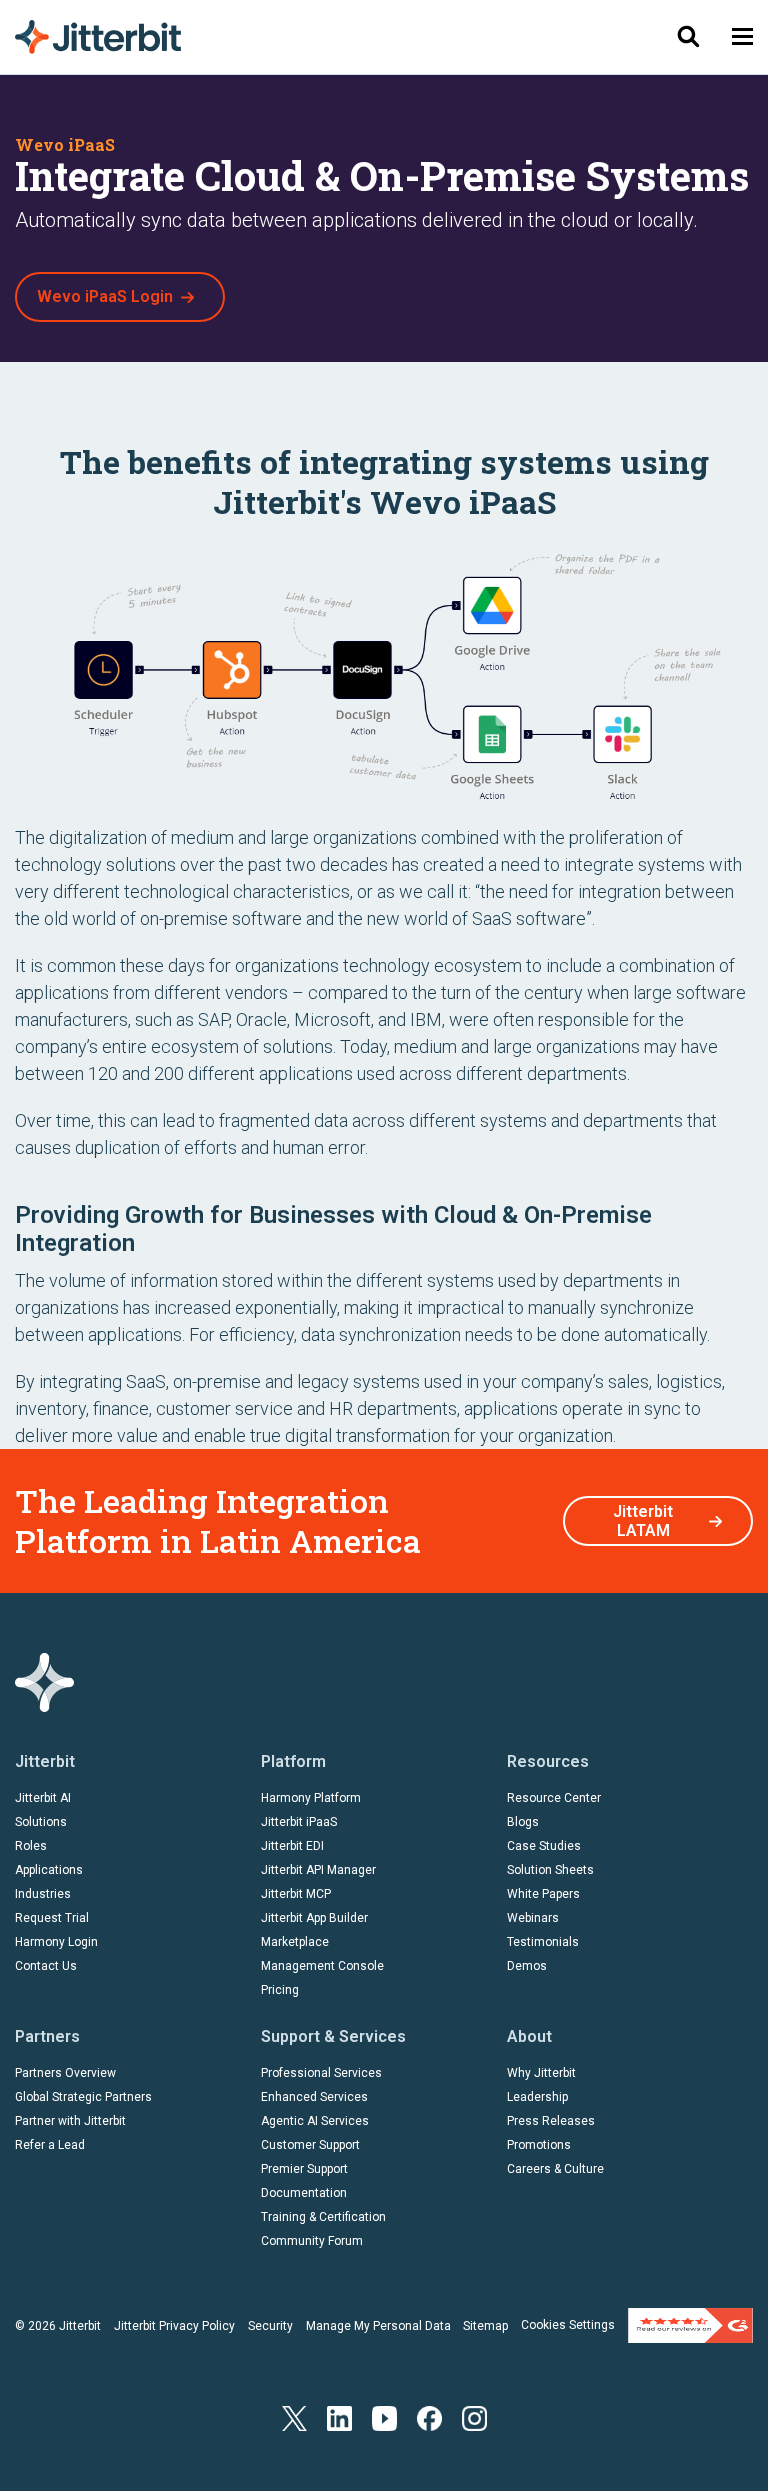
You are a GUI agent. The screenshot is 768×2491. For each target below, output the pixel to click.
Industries (43, 1894)
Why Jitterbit (541, 2073)
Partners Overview (65, 2073)
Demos (527, 1966)
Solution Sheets (550, 1870)
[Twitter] (294, 2416)
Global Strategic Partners (83, 2097)
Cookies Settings (568, 2325)
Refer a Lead (50, 2145)
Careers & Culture (555, 2169)
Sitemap (485, 2326)
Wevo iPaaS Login (105, 296)
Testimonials (543, 1942)
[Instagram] (474, 2416)
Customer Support (310, 2145)
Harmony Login (56, 1942)
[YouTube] (384, 2416)
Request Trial (52, 1918)
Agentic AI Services (315, 2121)
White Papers (543, 1894)
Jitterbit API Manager (318, 1870)
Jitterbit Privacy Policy (174, 2326)
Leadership (537, 2097)
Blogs (523, 1822)
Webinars (533, 1918)
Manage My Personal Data (378, 2326)
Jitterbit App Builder (314, 1918)
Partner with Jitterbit (70, 2121)
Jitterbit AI (43, 1798)
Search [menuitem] (688, 36)
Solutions (41, 1822)
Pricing (280, 1990)
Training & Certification (323, 2217)
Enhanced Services (314, 2097)
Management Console (322, 1966)
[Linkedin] (339, 2416)
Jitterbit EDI (292, 1846)
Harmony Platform (311, 1798)
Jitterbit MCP (296, 1894)
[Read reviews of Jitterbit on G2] (690, 2325)
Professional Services (321, 2073)
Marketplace (295, 1942)
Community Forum (312, 2241)
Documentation (304, 2193)
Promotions (539, 2145)
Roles (31, 1846)
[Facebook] (429, 2416)
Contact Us (46, 1966)
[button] (742, 36)
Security (270, 2326)
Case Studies (544, 1846)
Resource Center (554, 1798)
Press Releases (551, 2121)
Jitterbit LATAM (643, 1521)
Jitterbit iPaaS (299, 1822)
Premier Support (304, 2169)
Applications (49, 1870)
